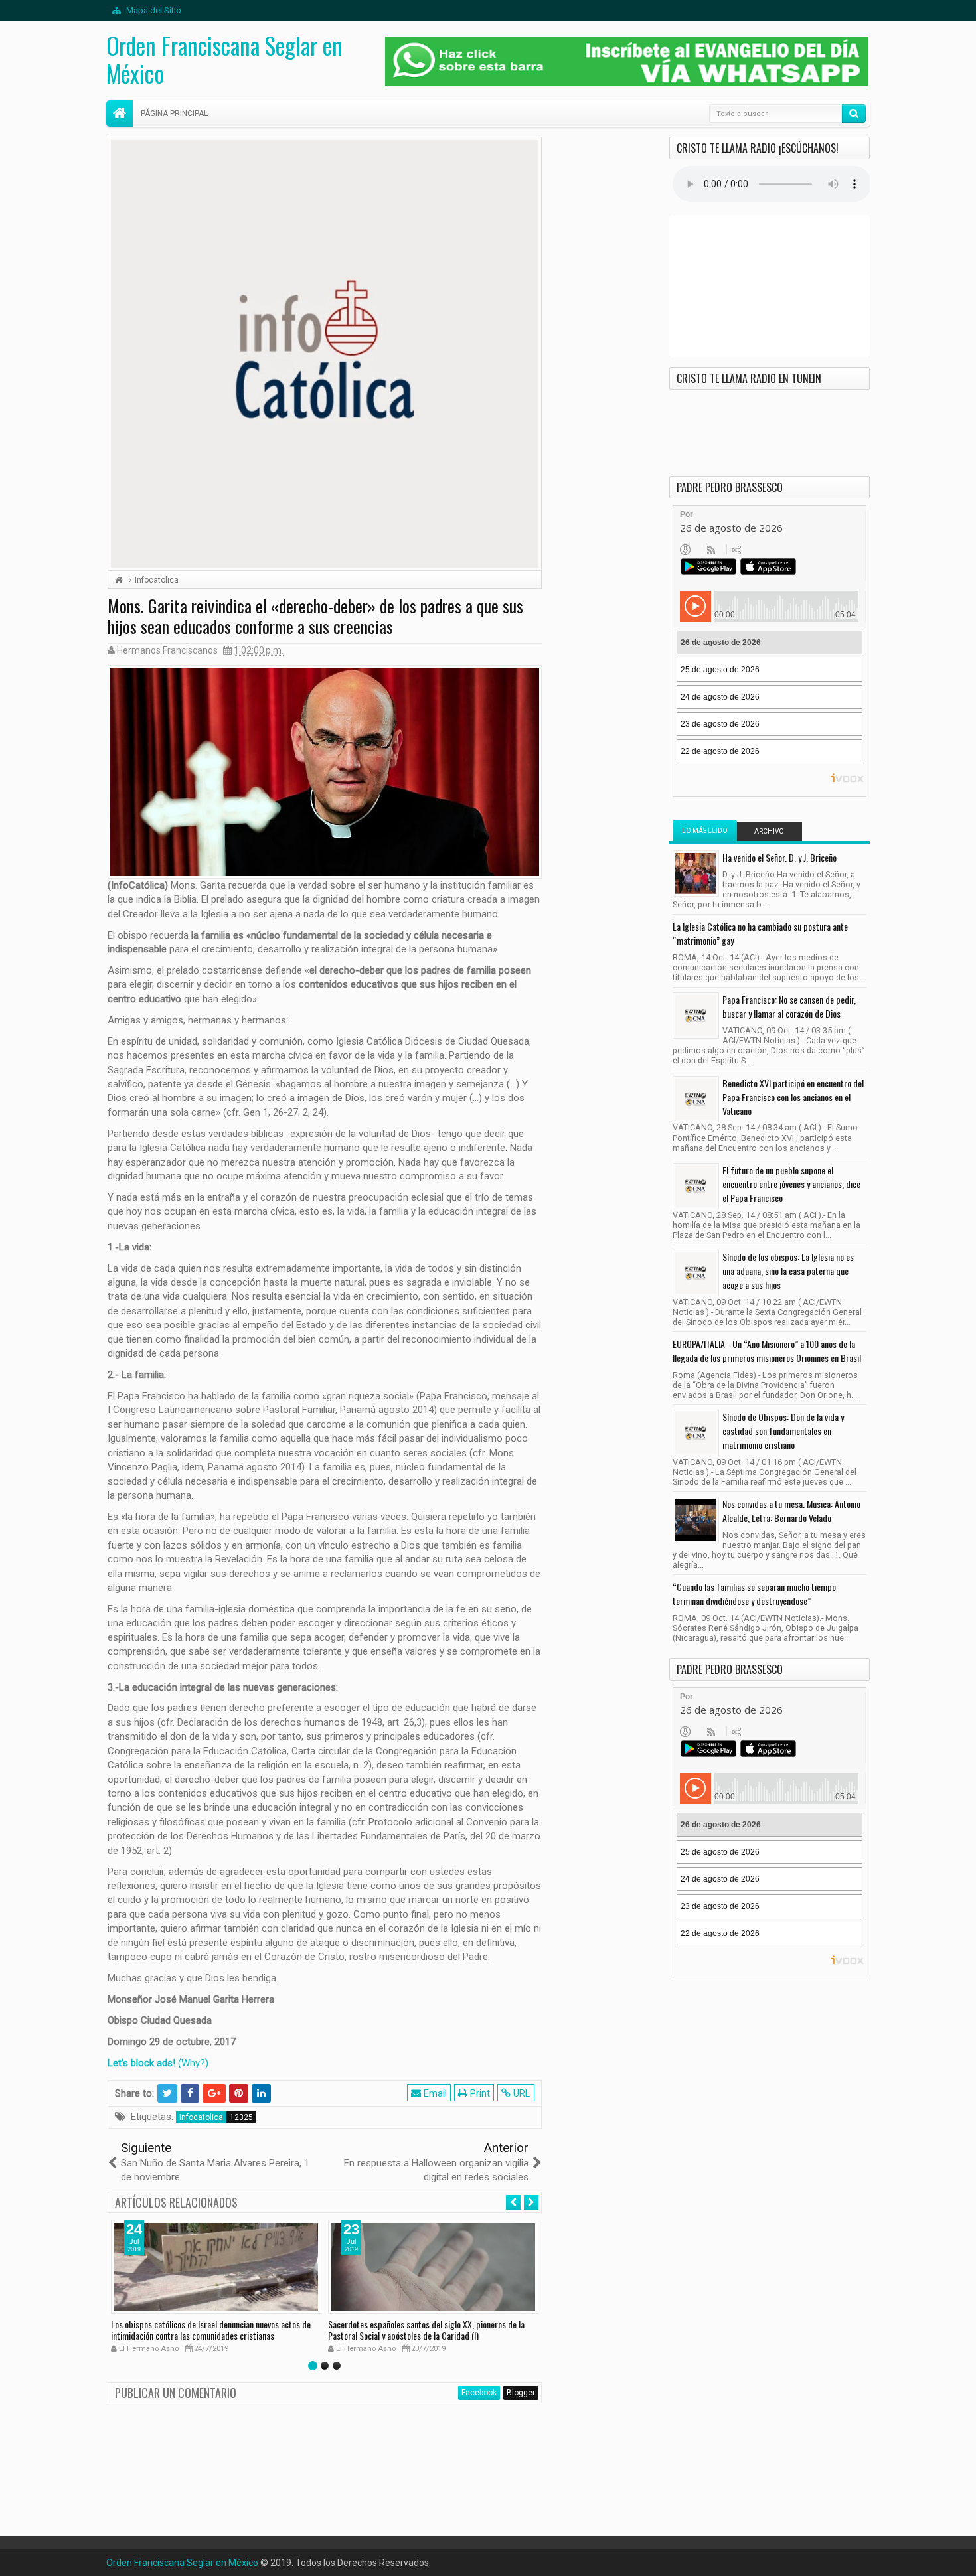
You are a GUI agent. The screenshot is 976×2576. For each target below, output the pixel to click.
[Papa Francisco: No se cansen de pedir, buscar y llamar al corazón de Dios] (696, 1016)
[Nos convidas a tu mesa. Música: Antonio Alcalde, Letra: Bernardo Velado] (696, 1520)
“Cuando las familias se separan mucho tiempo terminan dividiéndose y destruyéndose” (754, 1594)
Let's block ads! (141, 2063)
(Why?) (193, 2063)
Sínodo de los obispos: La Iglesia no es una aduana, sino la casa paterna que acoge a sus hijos (788, 1271)
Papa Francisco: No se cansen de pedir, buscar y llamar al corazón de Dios (789, 1006)
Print (479, 2093)
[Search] (854, 114)
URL (521, 2093)
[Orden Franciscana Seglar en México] (120, 114)
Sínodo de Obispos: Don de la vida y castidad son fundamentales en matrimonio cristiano (783, 1431)
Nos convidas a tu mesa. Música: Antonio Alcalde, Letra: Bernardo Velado (791, 1511)
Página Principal (174, 114)
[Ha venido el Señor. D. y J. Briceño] (696, 873)
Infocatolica (201, 2117)
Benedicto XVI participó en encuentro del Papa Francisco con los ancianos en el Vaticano (793, 1097)
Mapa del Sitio (153, 10)
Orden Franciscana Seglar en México (224, 59)
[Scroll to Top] (488, 2561)
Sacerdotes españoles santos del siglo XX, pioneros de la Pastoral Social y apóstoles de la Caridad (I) (426, 2330)
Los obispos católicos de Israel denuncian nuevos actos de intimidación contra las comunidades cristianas (211, 2330)
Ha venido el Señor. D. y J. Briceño (779, 857)
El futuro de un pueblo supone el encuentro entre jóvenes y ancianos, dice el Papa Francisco (791, 1184)
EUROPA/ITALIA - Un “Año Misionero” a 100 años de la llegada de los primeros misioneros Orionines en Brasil (767, 1351)
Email (434, 2093)
